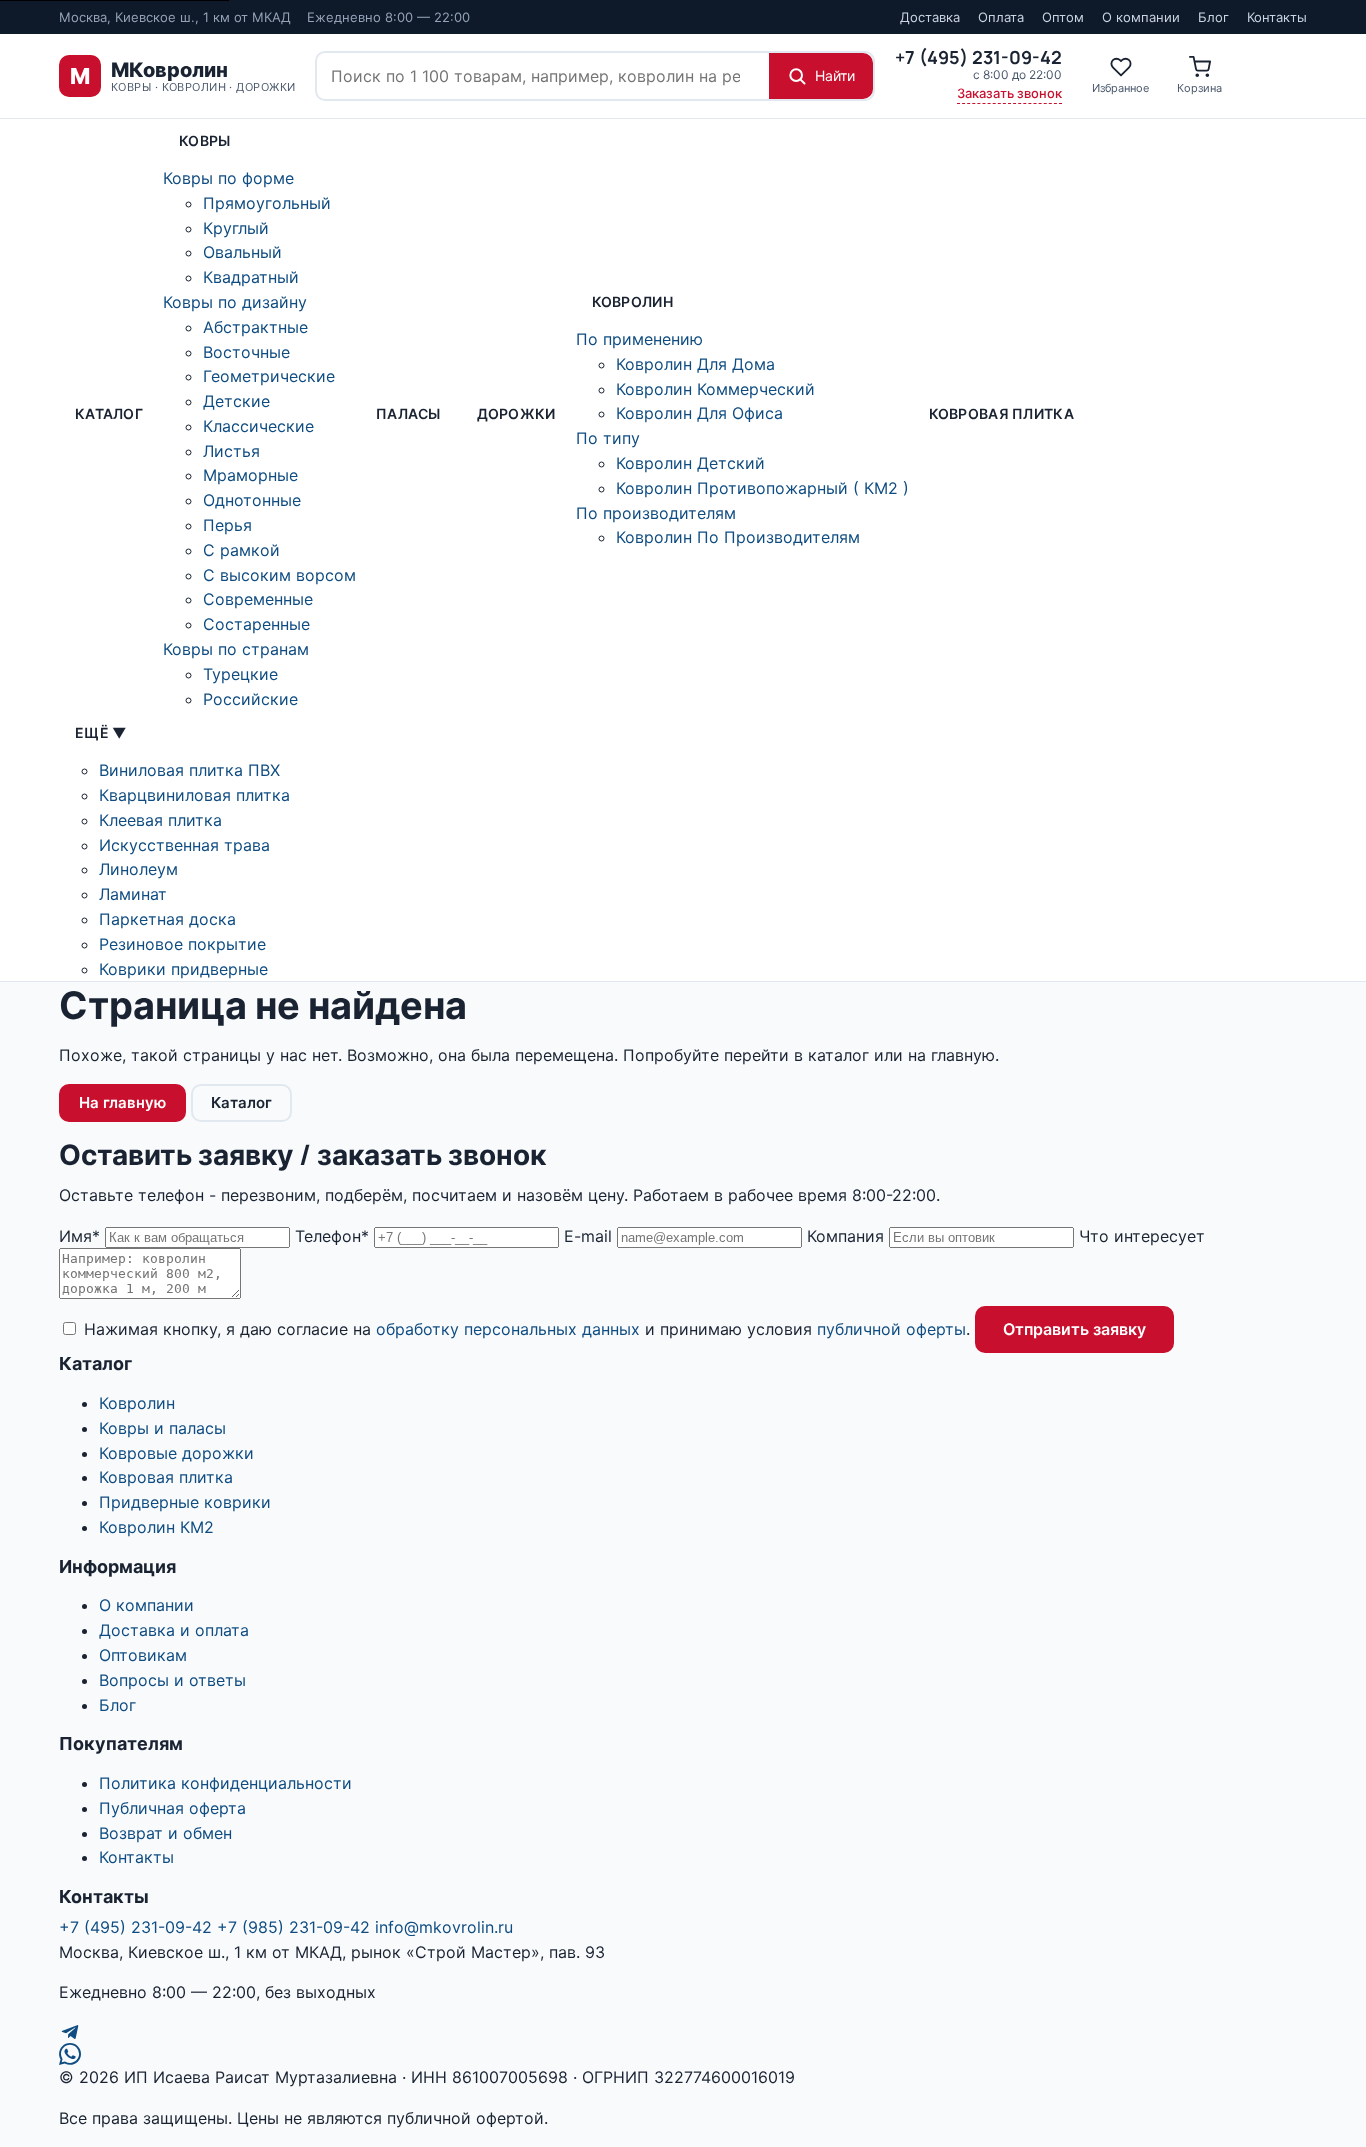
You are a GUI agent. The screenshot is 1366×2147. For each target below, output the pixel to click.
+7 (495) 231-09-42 (135, 1927)
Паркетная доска (167, 919)
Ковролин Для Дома (695, 364)
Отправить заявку (1074, 1329)
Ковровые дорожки (176, 1453)
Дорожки (516, 413)
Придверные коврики (185, 1502)
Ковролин (632, 301)
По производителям (656, 513)
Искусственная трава (184, 845)
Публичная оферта (172, 1808)
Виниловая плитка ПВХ (189, 770)
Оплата (1001, 17)
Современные (258, 599)
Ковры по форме (228, 178)
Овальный (242, 252)
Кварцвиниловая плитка (194, 795)
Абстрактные (255, 327)
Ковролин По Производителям (738, 537)
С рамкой (241, 550)
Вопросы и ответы (172, 1680)
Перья (227, 525)
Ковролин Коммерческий (715, 389)
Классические (258, 426)
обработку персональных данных (508, 1329)
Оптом (1063, 17)
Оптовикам (143, 1655)
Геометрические (269, 376)
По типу (608, 438)
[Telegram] (683, 2032)
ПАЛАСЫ (408, 413)
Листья (231, 451)
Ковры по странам (236, 649)
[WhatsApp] (683, 2054)
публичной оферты (891, 1329)
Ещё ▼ (100, 732)
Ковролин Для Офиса (699, 413)
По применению (639, 339)
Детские (236, 401)
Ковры (204, 140)
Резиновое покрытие (182, 944)
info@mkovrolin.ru (444, 1927)
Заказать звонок (1009, 93)
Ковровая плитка (1001, 413)
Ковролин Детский (690, 463)
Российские (250, 699)
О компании (1141, 17)
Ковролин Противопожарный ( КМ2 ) (762, 488)
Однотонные (252, 500)
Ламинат (133, 894)
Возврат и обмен (165, 1833)
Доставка (930, 17)
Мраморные (250, 475)
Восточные (246, 352)
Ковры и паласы (162, 1428)
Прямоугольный (267, 203)
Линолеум (138, 869)
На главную (122, 1102)
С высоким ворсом (279, 575)
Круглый (236, 228)
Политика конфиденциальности (225, 1783)
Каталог (109, 413)
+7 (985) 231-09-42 (293, 1927)
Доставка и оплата (174, 1630)
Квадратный (251, 277)
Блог (1213, 17)
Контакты (1277, 17)
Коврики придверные (183, 969)
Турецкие (240, 674)
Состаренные (256, 624)
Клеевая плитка (160, 820)
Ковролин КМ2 (156, 1527)
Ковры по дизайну (235, 302)
